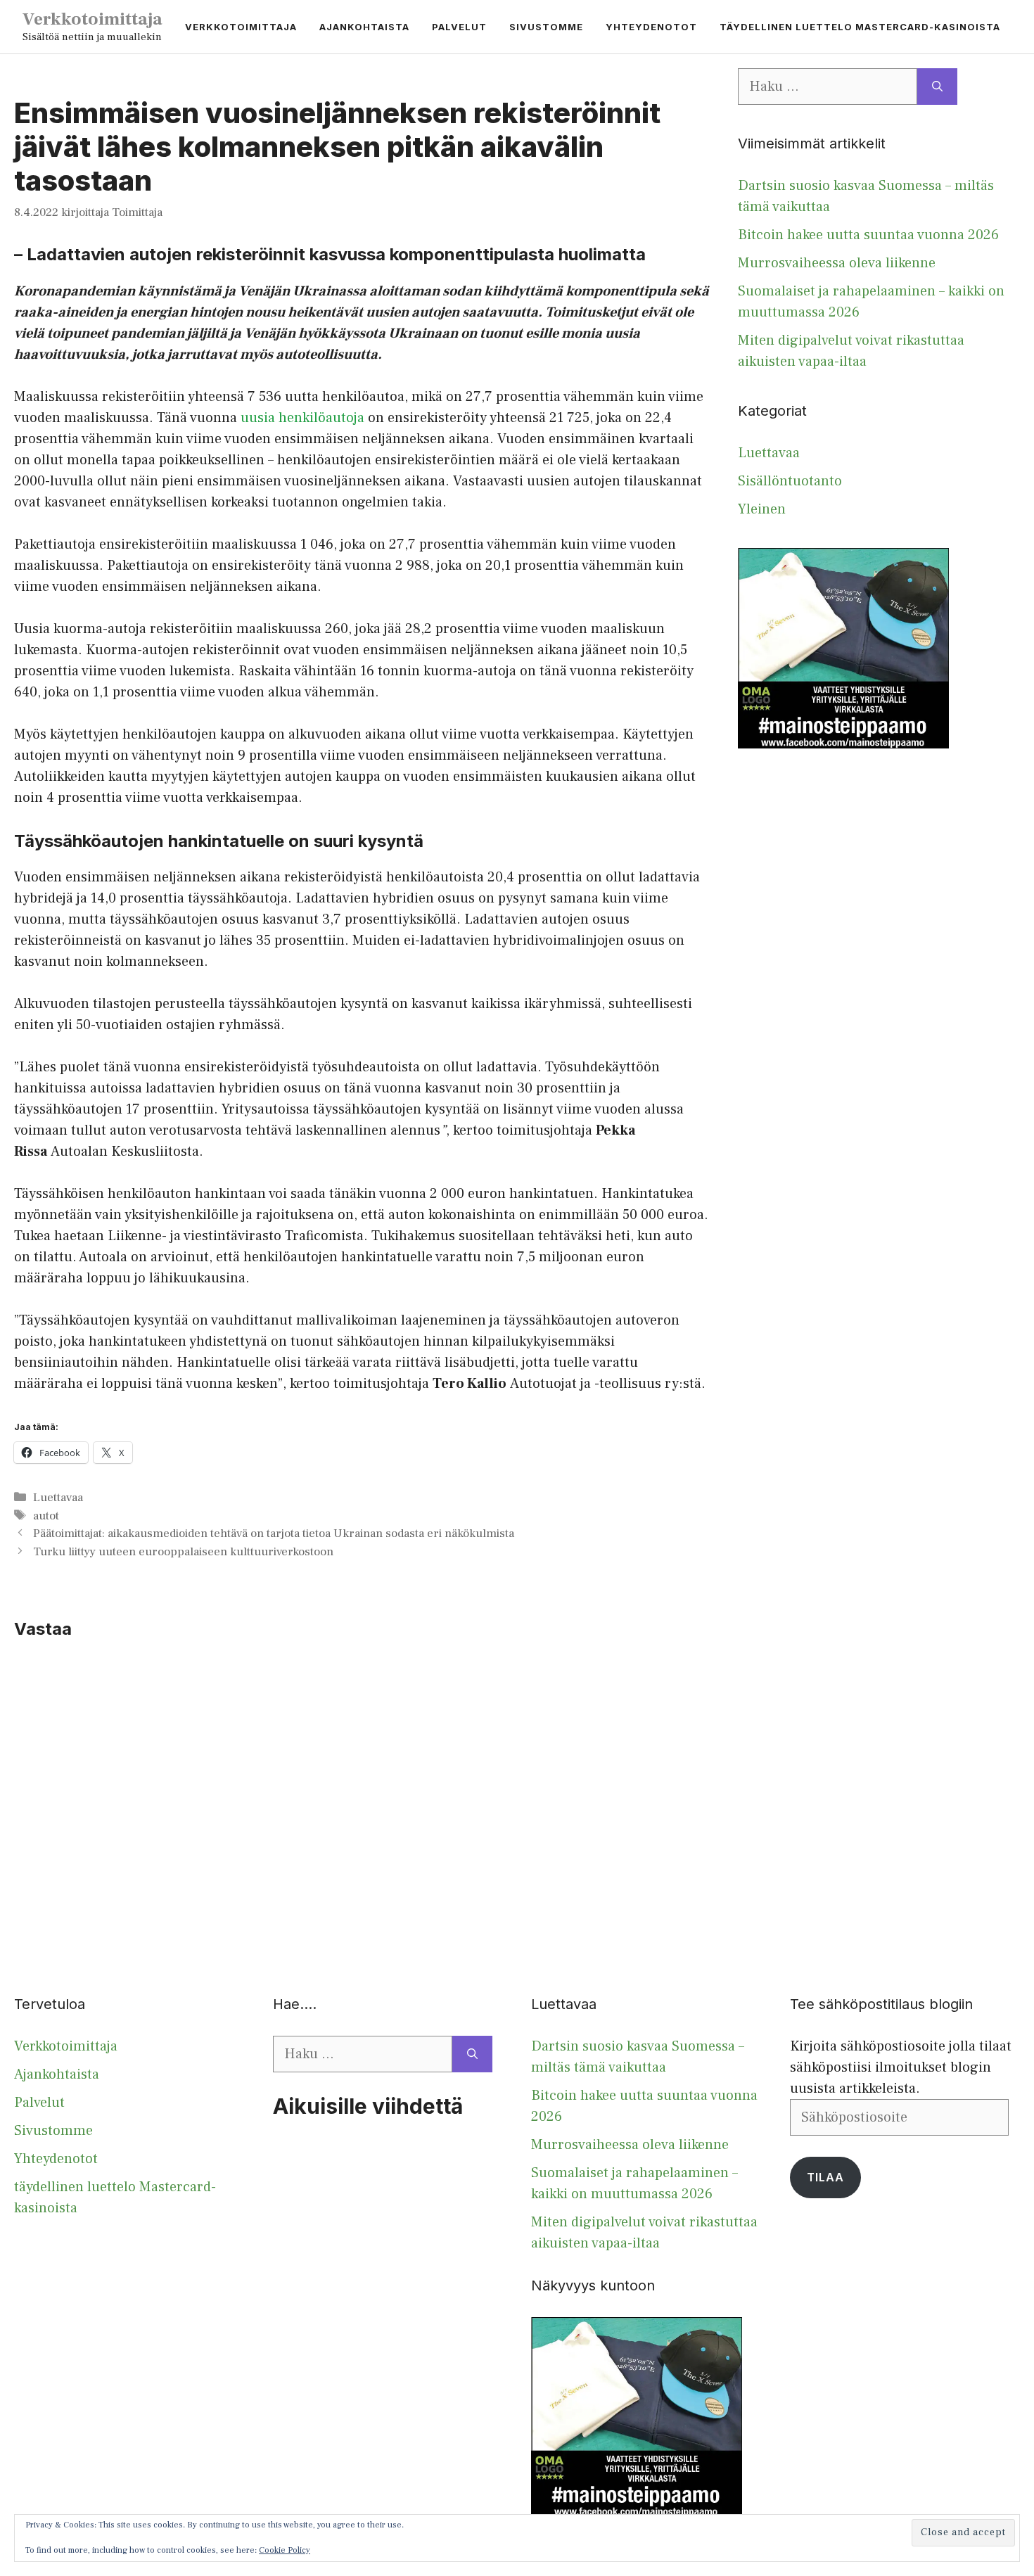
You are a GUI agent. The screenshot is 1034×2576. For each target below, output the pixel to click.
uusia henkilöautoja (302, 418)
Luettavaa (58, 1498)
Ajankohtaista (364, 27)
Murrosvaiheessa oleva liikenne (837, 263)
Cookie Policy (285, 2550)
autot (46, 1516)
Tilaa (825, 2177)
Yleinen (762, 509)
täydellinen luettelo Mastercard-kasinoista (860, 27)
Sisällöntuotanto (790, 481)
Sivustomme (546, 27)
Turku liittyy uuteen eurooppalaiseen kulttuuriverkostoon (183, 1552)
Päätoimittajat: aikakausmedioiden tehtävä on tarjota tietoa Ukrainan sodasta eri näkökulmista (274, 1534)
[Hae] (937, 87)
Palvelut (459, 27)
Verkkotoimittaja (92, 19)
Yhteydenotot (651, 27)
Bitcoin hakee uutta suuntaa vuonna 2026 (868, 235)
